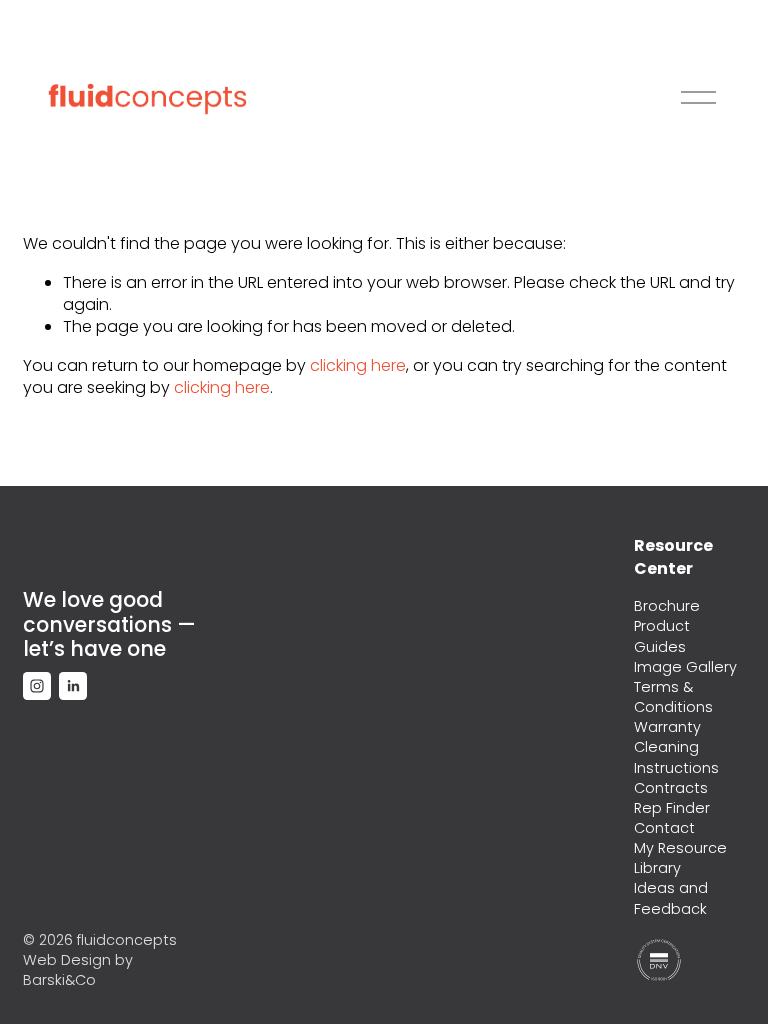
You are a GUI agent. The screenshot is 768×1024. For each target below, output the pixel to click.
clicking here (358, 365)
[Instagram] (37, 686)
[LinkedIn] (73, 686)
